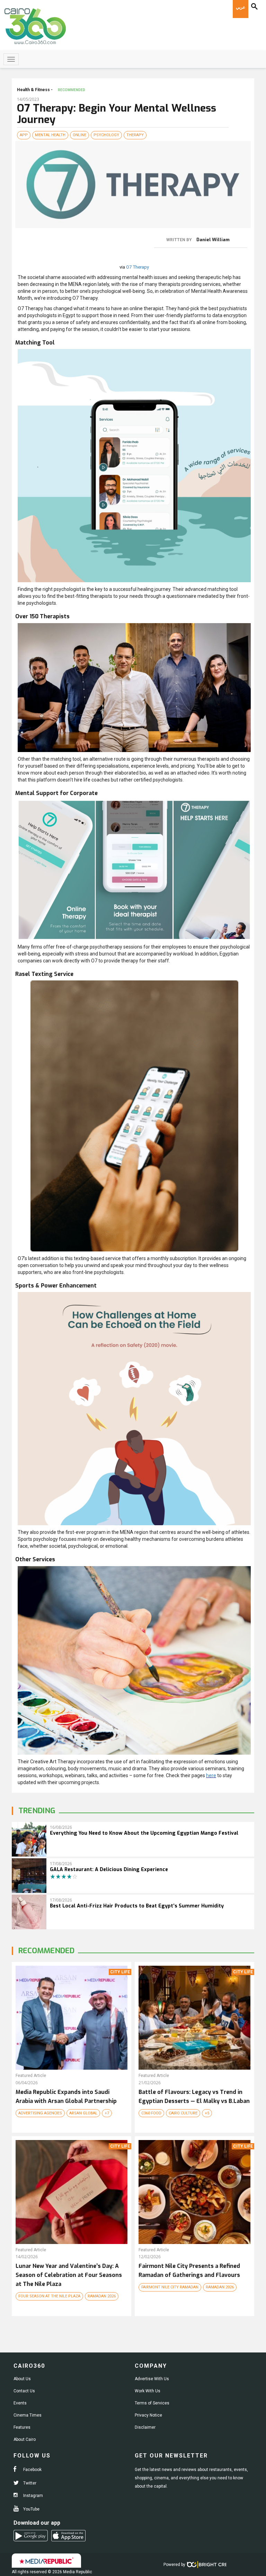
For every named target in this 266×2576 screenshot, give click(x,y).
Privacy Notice (148, 2415)
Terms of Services (152, 2403)
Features (22, 2427)
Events (20, 2403)
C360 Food (151, 2113)
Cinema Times (28, 2415)
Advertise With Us (152, 2379)
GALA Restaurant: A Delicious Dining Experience (109, 1870)
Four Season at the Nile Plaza (49, 2296)
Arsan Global (83, 2113)
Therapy (135, 135)
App (24, 135)
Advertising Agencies (40, 2113)
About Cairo (25, 2439)
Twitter (29, 2483)
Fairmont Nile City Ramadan (170, 2287)
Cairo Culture (183, 2113)
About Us (22, 2379)
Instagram (33, 2496)
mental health (50, 135)
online (79, 135)
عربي (241, 7)
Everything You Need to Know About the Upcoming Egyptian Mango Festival (144, 1833)
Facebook (32, 2470)
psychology (106, 135)
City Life (120, 1972)
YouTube (31, 2509)
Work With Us (148, 2391)
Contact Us (24, 2391)
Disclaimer (145, 2427)
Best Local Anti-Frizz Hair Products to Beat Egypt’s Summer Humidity (137, 1906)
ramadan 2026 (102, 2296)
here (211, 1775)
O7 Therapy (138, 267)
